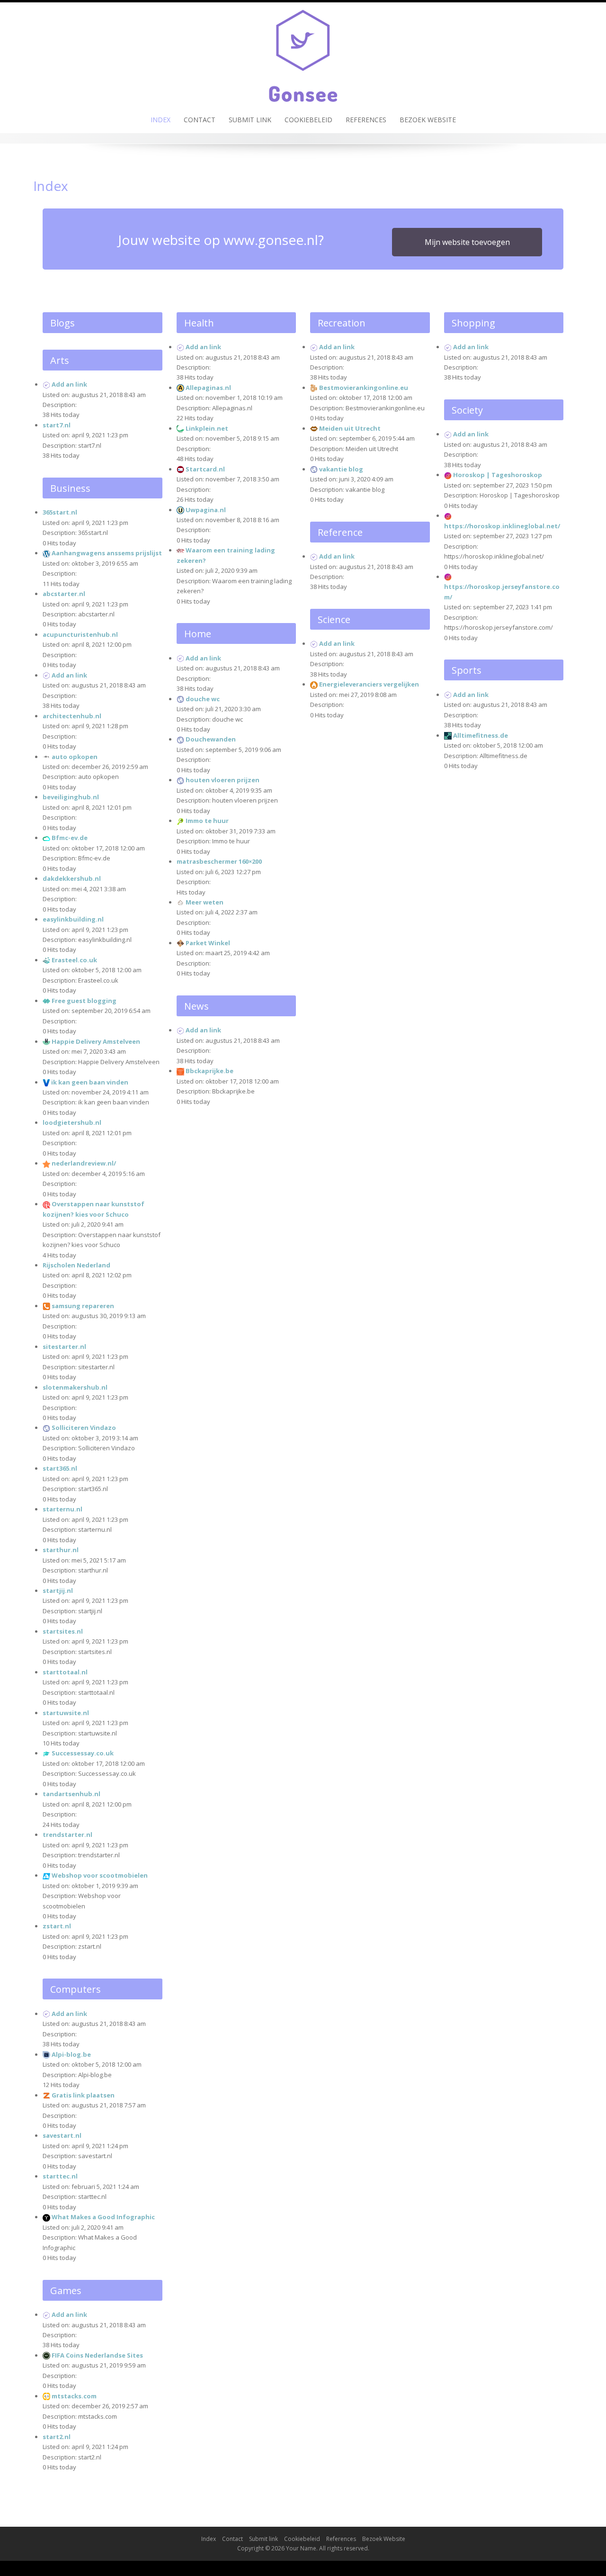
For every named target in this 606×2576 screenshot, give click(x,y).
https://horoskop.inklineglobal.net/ (502, 526)
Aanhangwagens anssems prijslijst (107, 553)
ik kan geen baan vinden (90, 1082)
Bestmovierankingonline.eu (364, 388)
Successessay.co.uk (83, 1753)
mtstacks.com (74, 2396)
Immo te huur (207, 821)
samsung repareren (83, 1306)
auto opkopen (75, 757)
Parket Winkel (208, 943)
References (366, 120)
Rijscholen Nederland (76, 1265)
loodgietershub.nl (72, 1122)
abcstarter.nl (64, 594)
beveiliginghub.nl (71, 797)
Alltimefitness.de (481, 735)
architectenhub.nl (72, 716)
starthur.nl (61, 1550)
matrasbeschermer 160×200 (219, 861)
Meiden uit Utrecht (350, 428)
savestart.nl (62, 2135)
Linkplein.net (207, 428)
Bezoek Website (428, 120)
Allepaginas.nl (208, 388)
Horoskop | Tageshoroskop (498, 475)
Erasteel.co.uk (74, 960)
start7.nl (57, 425)
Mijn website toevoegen (467, 242)
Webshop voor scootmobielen (100, 1875)
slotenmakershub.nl (75, 1387)
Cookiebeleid (308, 120)
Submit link (250, 120)
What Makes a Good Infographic (103, 2217)
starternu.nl (62, 1509)
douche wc (203, 699)
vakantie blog (341, 469)
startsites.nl (63, 1631)
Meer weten (205, 902)
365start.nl (60, 512)
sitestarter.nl (64, 1347)
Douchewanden (211, 739)
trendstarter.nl (67, 1835)
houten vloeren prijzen (223, 780)
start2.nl (57, 2437)
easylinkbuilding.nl (73, 919)
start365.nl (60, 1468)
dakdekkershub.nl (72, 878)
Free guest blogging (84, 1001)
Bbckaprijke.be (209, 1071)
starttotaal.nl (65, 1672)
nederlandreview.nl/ (84, 1163)
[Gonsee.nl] (303, 54)
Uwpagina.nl (206, 510)
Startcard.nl (205, 469)
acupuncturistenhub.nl (80, 634)
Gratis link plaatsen (83, 2095)
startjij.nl (58, 1591)
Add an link (69, 384)
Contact (200, 120)
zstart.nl (57, 1926)
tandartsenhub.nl (71, 1794)
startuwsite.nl (66, 1713)
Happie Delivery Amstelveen (96, 1041)
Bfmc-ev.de (70, 838)
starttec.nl (60, 2176)
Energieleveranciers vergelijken (369, 684)
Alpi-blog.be (71, 2054)
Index (160, 120)
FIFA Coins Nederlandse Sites (97, 2355)
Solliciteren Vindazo (84, 1428)
